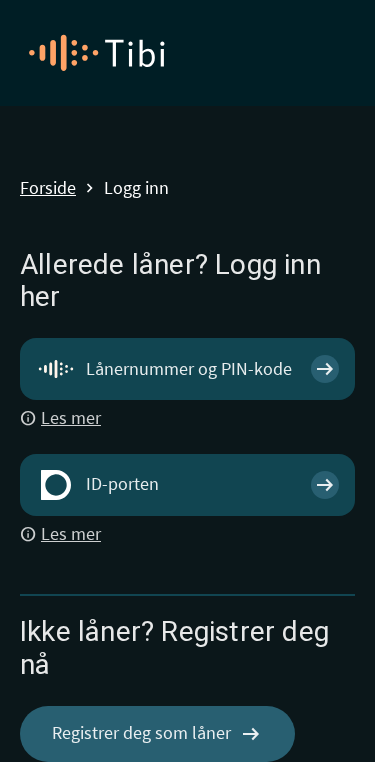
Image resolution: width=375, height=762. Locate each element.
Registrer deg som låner (157, 734)
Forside (48, 188)
